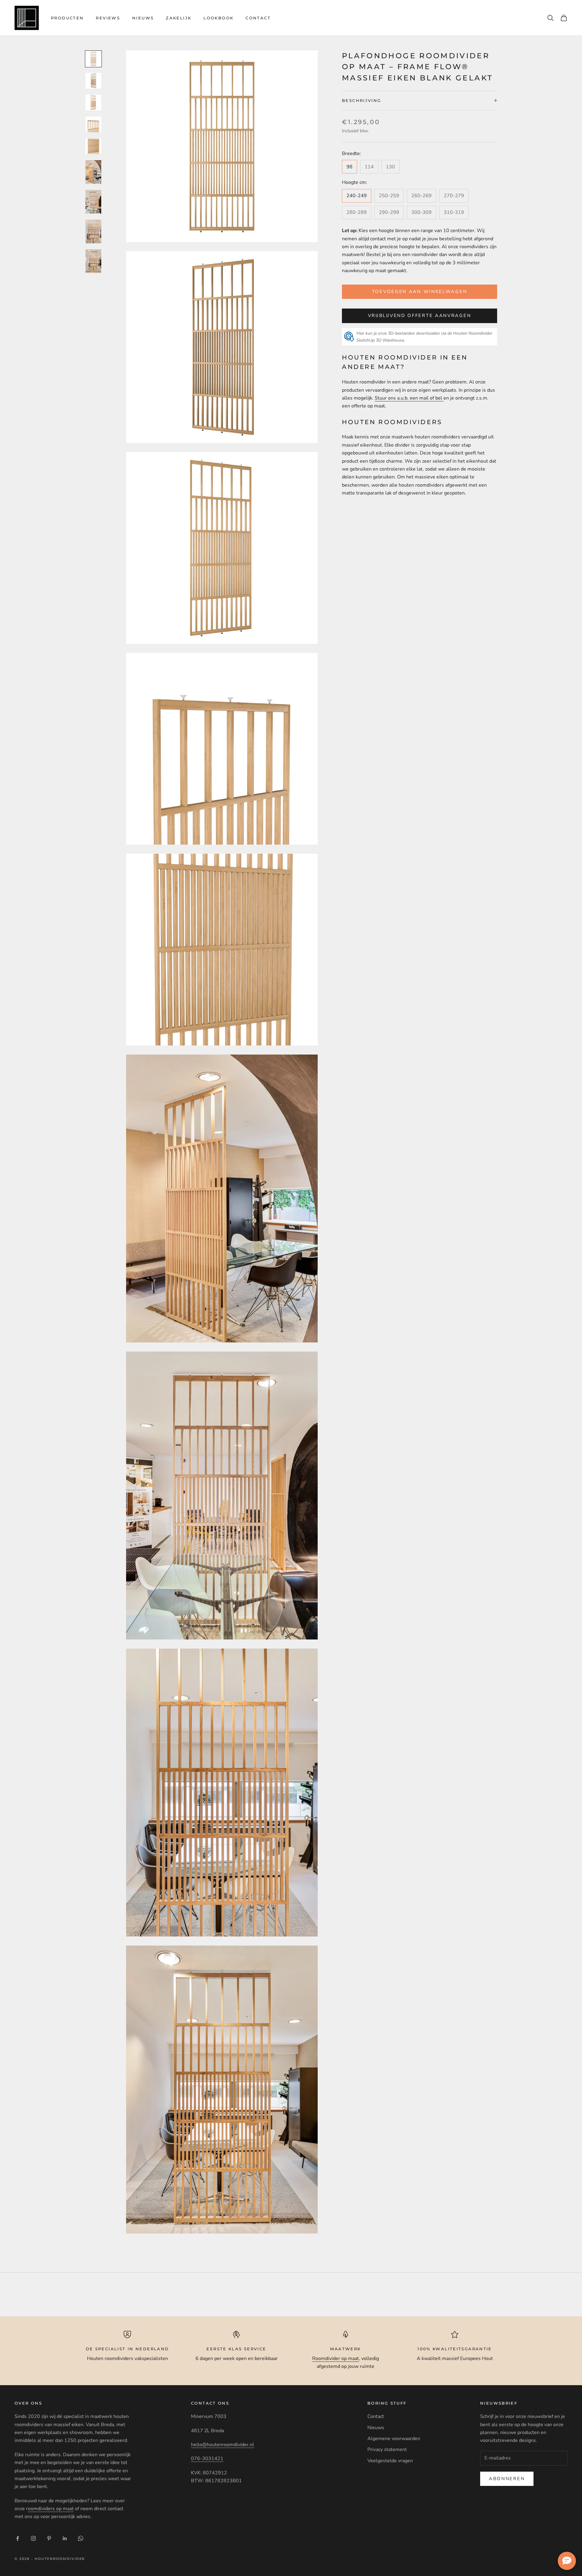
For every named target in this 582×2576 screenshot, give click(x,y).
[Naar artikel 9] (93, 261)
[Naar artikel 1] (93, 59)
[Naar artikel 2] (93, 81)
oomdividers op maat (51, 2509)
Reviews (108, 18)
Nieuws (143, 18)
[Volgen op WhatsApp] (81, 2538)
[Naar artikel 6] (93, 172)
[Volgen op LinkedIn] (65, 2538)
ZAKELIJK (179, 18)
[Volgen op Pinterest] (49, 2538)
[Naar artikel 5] (93, 146)
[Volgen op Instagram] (33, 2538)
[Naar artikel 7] (93, 202)
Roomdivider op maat (336, 2358)
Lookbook (218, 18)
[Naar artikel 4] (93, 124)
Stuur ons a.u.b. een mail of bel (409, 398)
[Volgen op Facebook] (18, 2538)
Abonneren (507, 2479)
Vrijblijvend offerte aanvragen (420, 316)
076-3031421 (207, 2459)
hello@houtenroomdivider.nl (222, 2445)
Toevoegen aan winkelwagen (420, 292)
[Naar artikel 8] (93, 231)
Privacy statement (387, 2449)
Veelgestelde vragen (390, 2461)
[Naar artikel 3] (93, 103)
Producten (67, 18)
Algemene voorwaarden (394, 2439)
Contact (258, 18)
